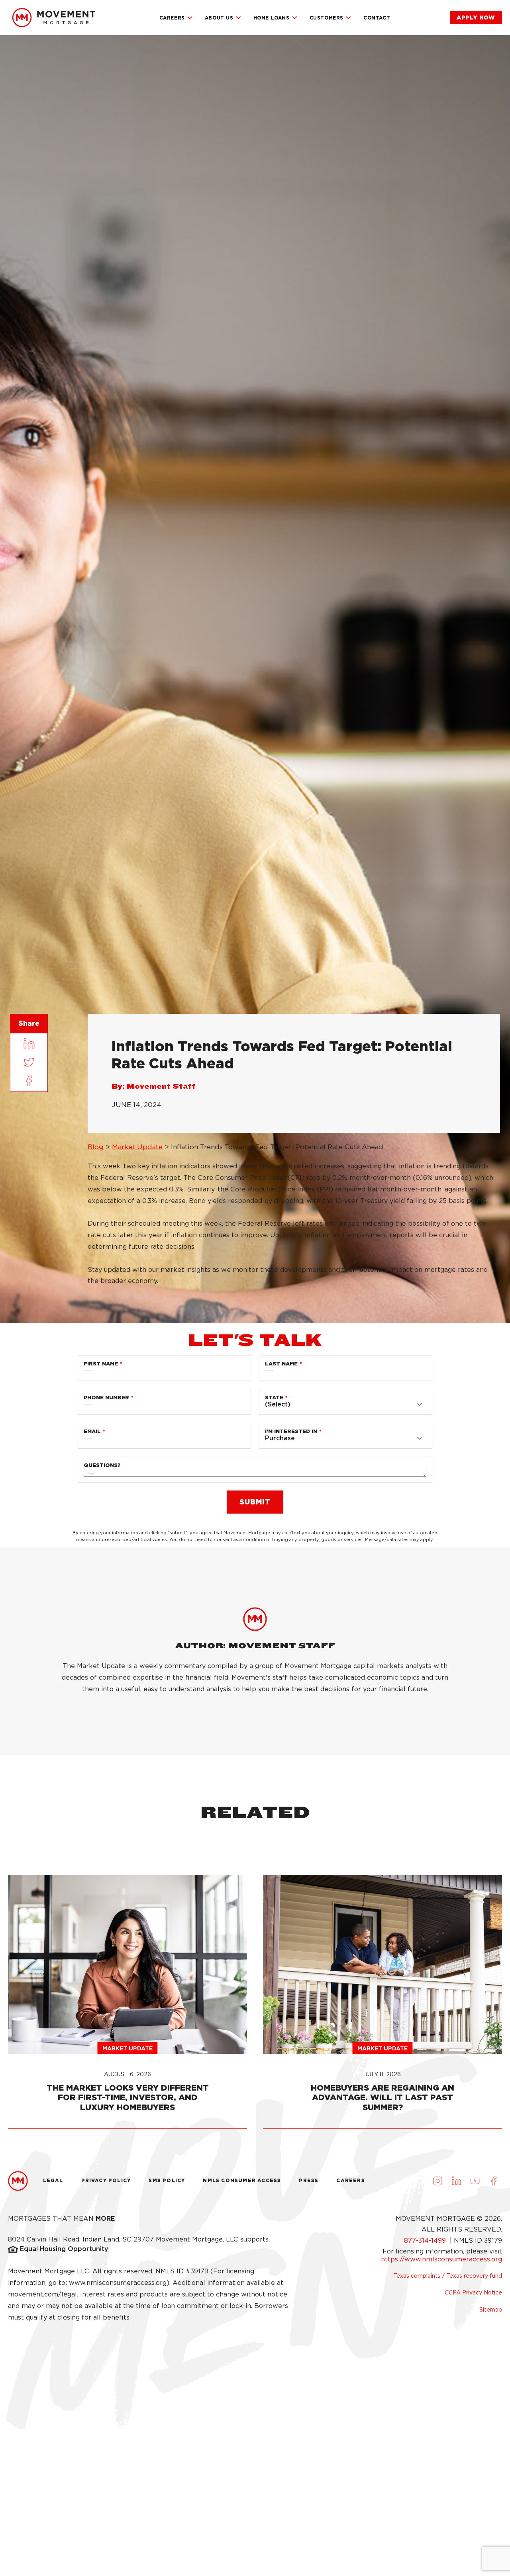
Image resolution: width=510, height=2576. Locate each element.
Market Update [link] (137, 1147)
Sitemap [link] (491, 2310)
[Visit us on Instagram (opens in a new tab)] (437, 2181)
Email (92, 1431)
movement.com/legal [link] (42, 2294)
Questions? (102, 1465)
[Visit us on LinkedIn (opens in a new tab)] (456, 2181)
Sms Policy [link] (167, 2180)
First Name (101, 1364)
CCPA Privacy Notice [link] (473, 2292)
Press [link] (309, 2180)
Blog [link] (96, 1147)
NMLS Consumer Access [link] (242, 2180)
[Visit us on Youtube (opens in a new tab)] (475, 2181)
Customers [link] (327, 18)
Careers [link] (172, 18)
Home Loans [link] (272, 18)
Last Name (281, 1364)
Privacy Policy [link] (106, 2180)
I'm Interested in (291, 1431)
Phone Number (106, 1398)
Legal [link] (53, 2180)
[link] (54, 18)
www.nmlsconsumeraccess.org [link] (118, 2283)
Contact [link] (377, 18)
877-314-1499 (426, 2241)
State (274, 1398)
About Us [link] (219, 18)
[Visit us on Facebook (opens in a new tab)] (494, 2181)
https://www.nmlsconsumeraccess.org (441, 2259)
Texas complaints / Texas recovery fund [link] (448, 2276)
